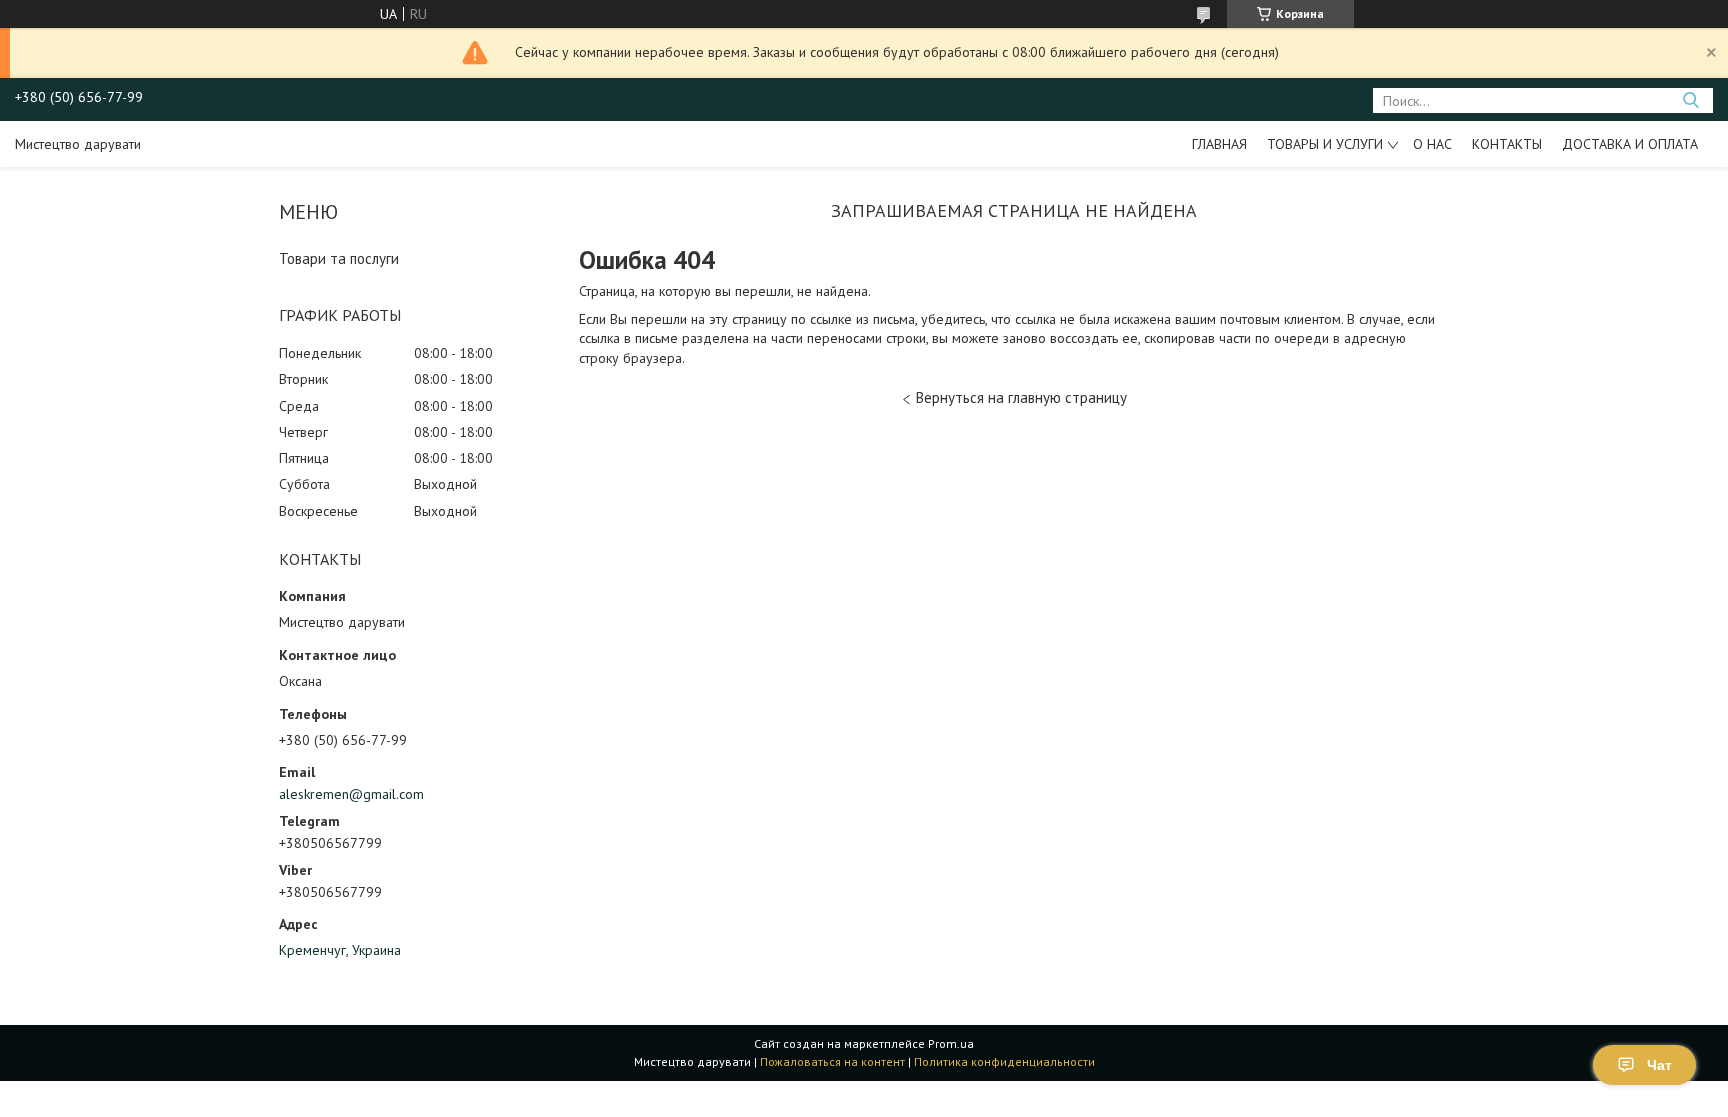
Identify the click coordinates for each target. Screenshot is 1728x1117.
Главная (1219, 144)
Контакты (1507, 144)
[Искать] (1690, 100)
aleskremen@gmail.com (351, 794)
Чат (1659, 1065)
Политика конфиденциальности (1004, 1061)
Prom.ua (951, 1043)
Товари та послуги (339, 258)
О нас (1432, 144)
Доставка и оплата (1630, 144)
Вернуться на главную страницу (1021, 397)
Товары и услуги (1325, 144)
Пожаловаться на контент (832, 1061)
